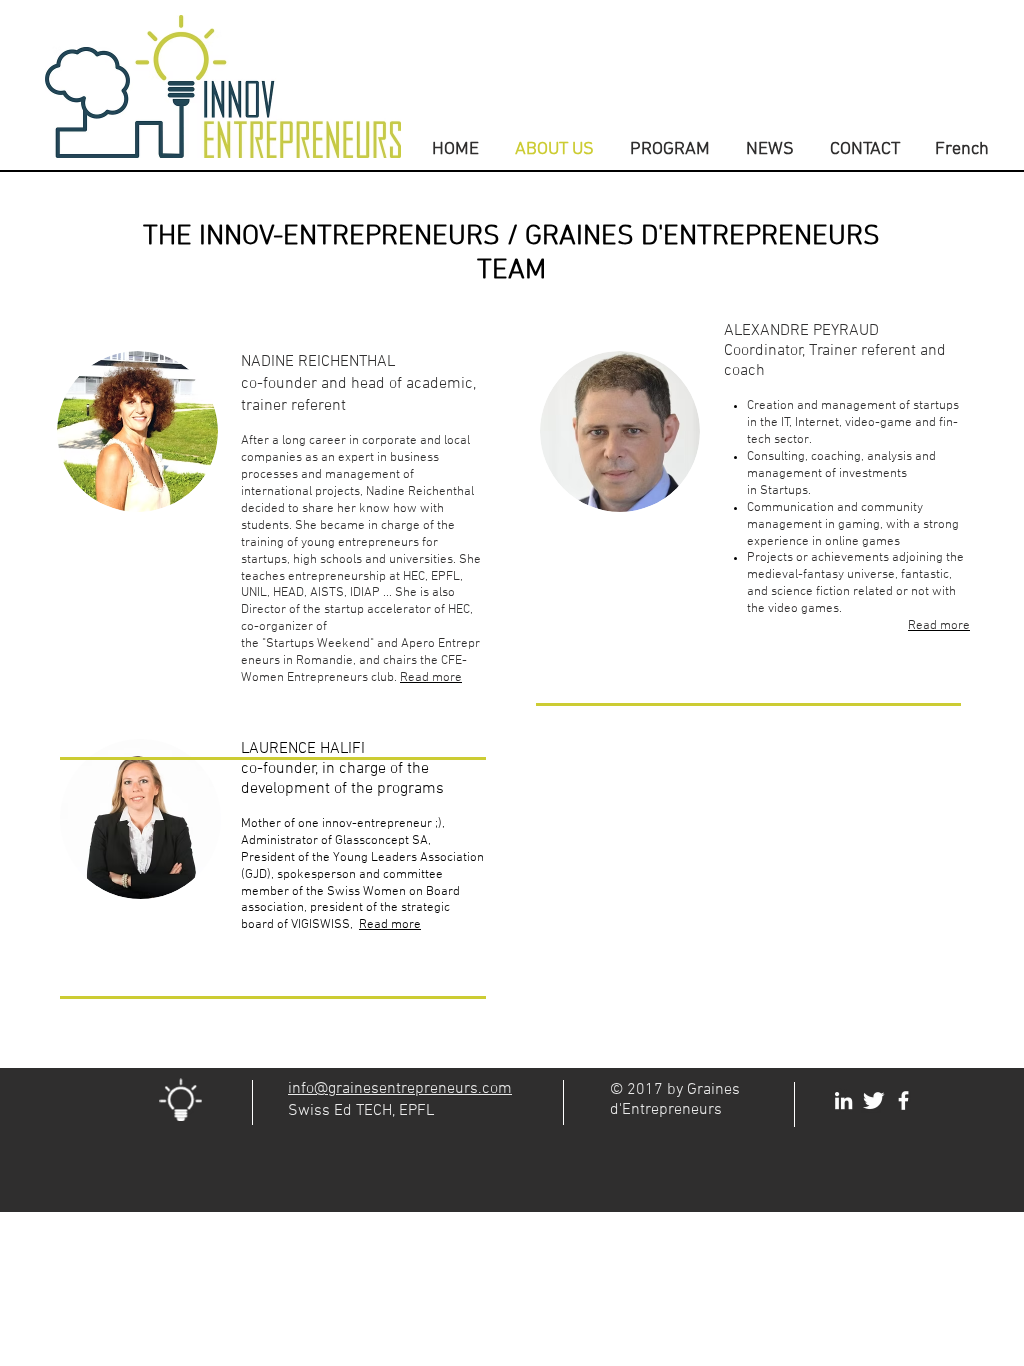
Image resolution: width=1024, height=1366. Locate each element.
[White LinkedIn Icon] (843, 1100)
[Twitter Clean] (873, 1100)
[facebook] (903, 1100)
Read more (390, 925)
